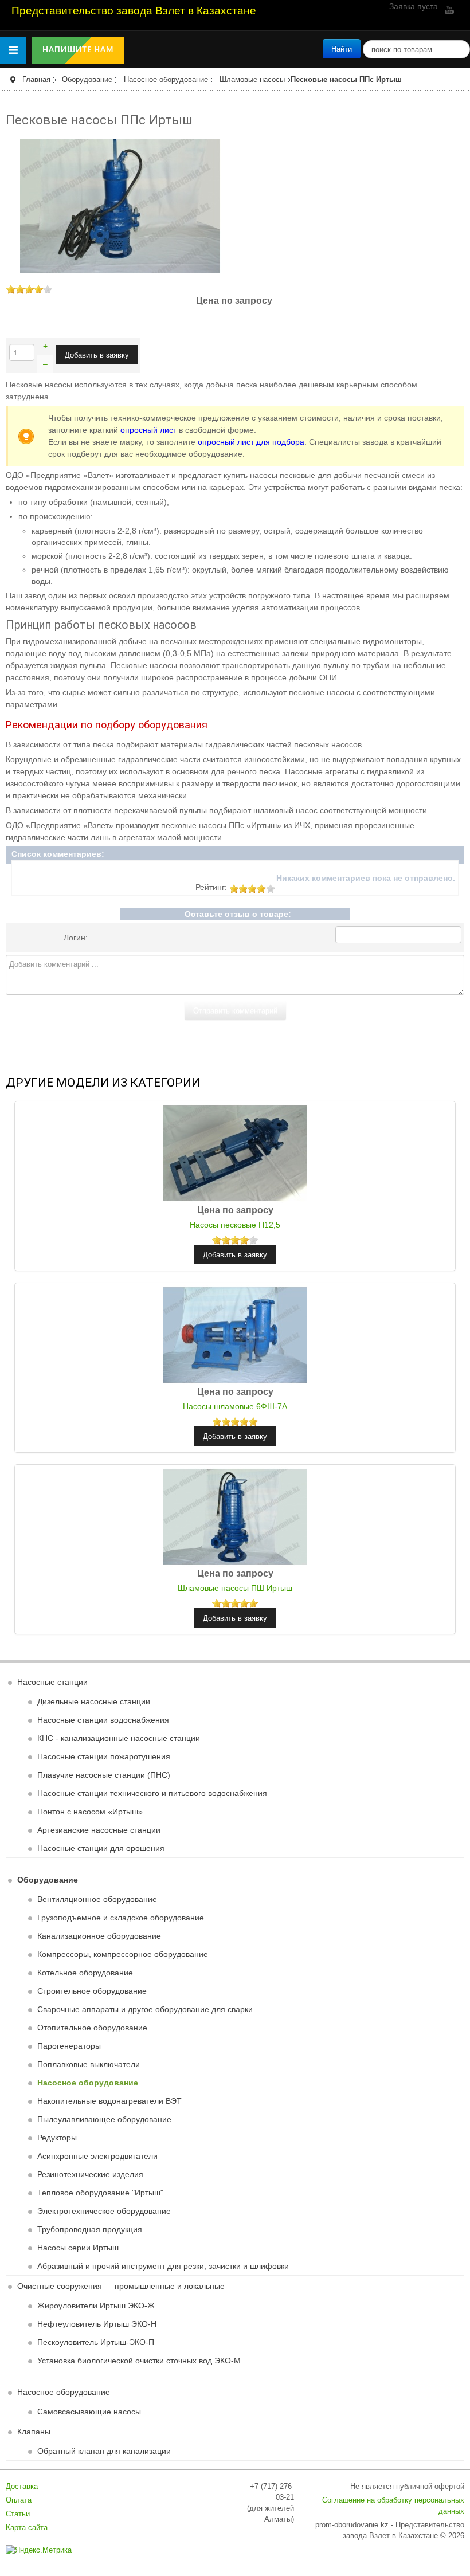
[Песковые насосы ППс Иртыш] (120, 206)
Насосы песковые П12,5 (235, 1225)
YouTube (448, 10)
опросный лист (148, 430)
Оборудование (87, 80)
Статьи (18, 2514)
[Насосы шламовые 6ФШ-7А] (235, 1335)
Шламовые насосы (252, 80)
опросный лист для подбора (251, 442)
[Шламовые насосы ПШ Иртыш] (235, 1516)
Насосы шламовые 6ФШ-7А (235, 1406)
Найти (342, 48)
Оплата (19, 2500)
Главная (36, 80)
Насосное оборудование (166, 80)
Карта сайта (27, 2528)
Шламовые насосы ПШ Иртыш (235, 1588)
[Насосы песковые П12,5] (235, 1153)
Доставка (22, 2487)
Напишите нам (78, 50)
